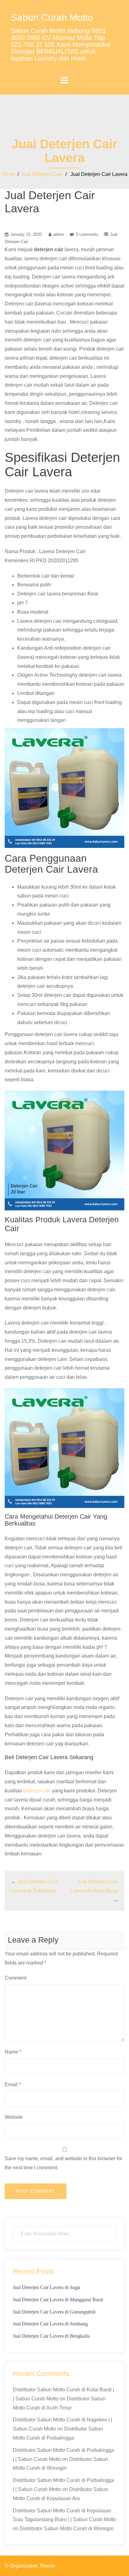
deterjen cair (37, 1791)
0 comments (87, 234)
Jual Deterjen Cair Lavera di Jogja (46, 2287)
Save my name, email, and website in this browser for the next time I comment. (64, 2163)
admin (59, 234)
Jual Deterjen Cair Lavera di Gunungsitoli (54, 2312)
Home (8, 174)
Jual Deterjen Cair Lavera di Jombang (50, 2324)
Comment (15, 1978)
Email (13, 2084)
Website (14, 2117)
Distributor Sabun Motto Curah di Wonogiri (67, 2528)
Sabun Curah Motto (52, 17)
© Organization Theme (30, 2566)
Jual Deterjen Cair (41, 174)
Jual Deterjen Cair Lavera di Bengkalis (51, 2336)
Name (13, 2052)
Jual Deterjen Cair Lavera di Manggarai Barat (58, 2300)
